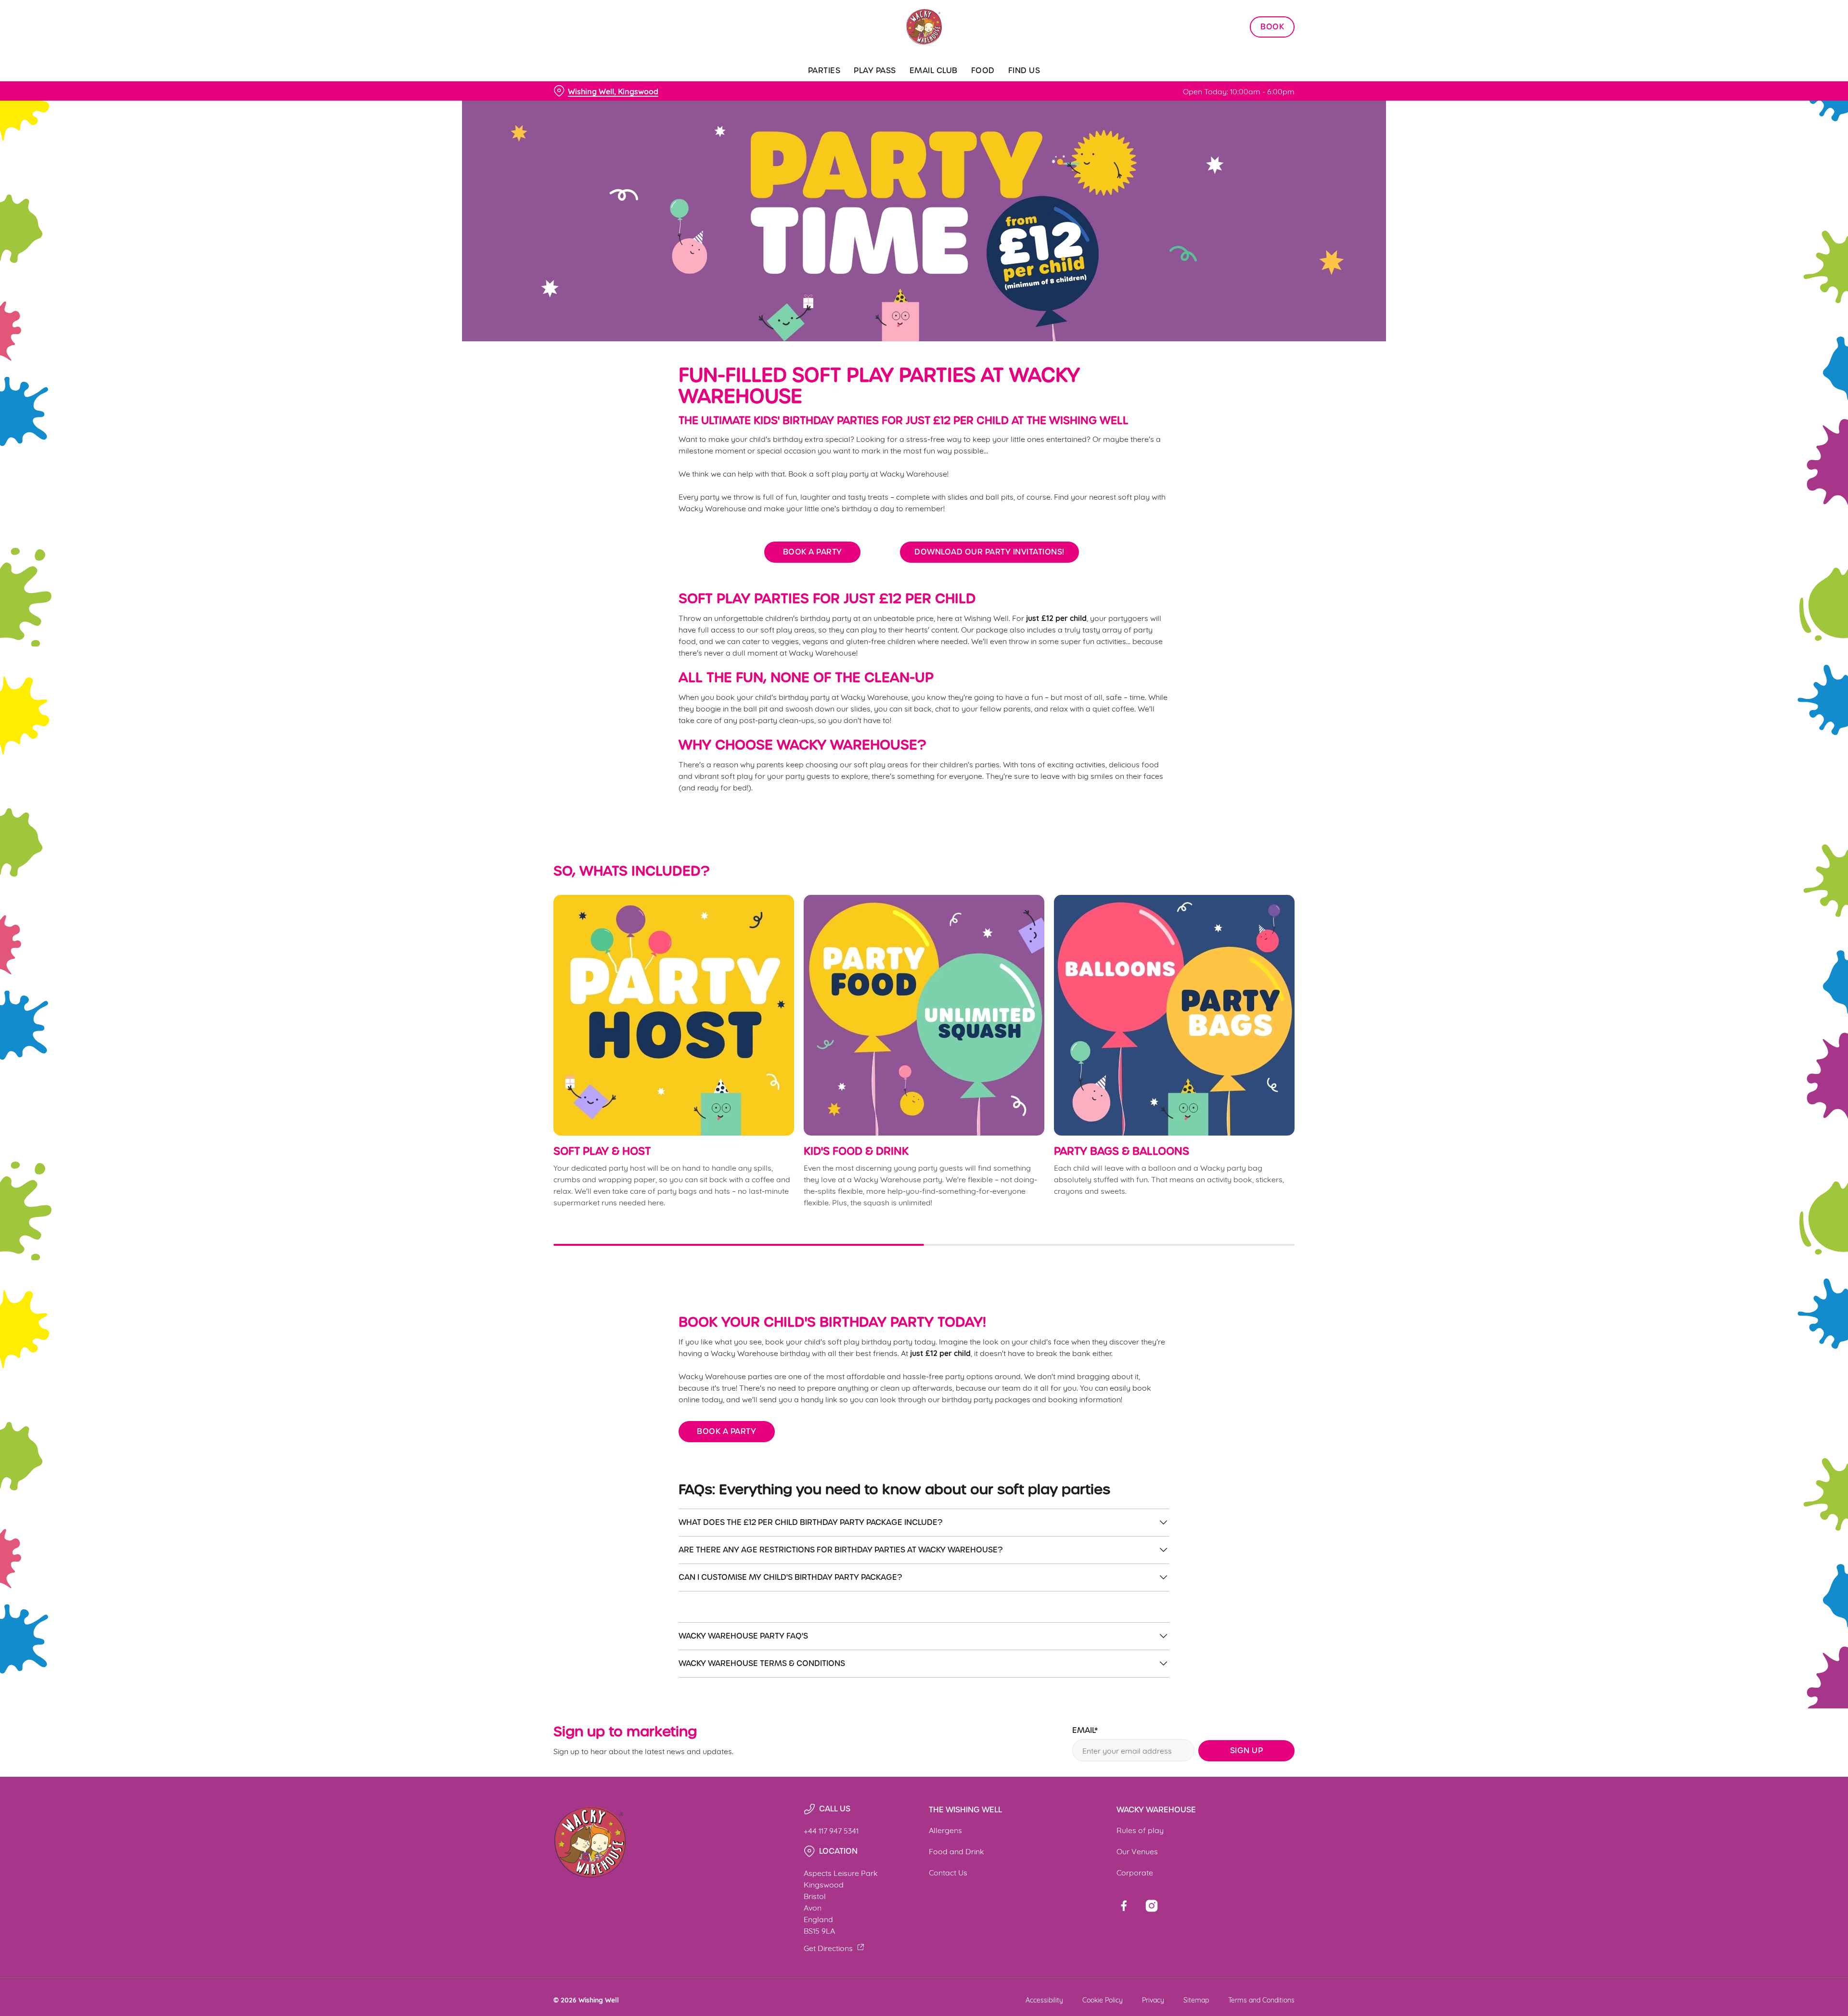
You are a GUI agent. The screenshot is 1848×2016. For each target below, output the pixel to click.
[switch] (804, 89)
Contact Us (948, 1872)
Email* (1085, 1731)
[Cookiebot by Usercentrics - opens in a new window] (590, 90)
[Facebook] (1124, 1906)
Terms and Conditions (1261, 1999)
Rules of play (1140, 1829)
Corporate (1135, 1872)
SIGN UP (1247, 1751)
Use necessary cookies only (1240, 57)
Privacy (1153, 1999)
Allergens (945, 1829)
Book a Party (726, 1431)
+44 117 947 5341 (831, 1830)
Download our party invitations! (989, 552)
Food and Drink (956, 1851)
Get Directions (828, 1947)
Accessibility (1044, 1999)
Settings (1021, 89)
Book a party (813, 552)
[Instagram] (1152, 1906)
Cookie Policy (1103, 1999)
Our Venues (1137, 1851)
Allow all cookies (1240, 25)
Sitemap (1196, 1999)
